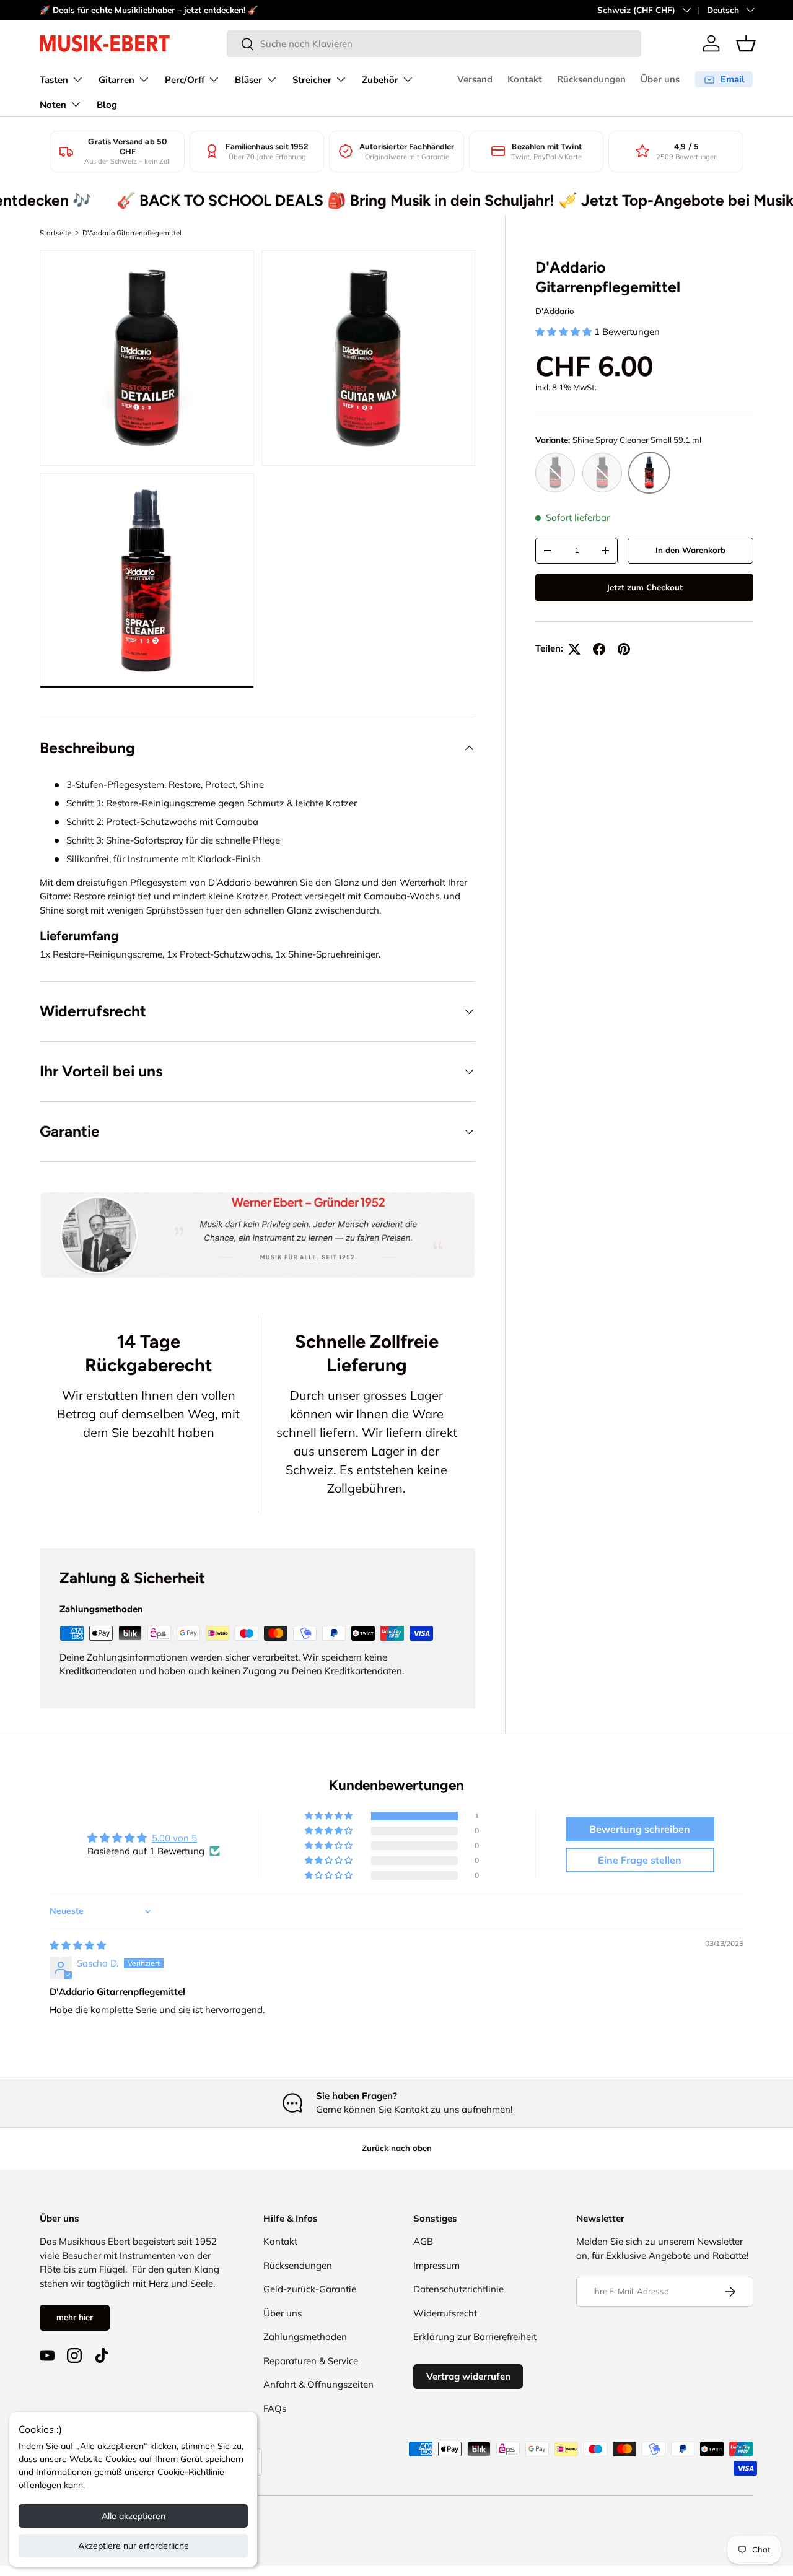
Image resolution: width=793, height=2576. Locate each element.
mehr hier (75, 2317)
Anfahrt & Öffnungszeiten (318, 2384)
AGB (423, 2241)
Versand (475, 79)
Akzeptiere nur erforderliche (134, 2546)
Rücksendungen (591, 79)
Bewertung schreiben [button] (640, 1829)
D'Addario (555, 311)
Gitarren (116, 80)
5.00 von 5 (174, 1838)
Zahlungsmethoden (305, 2337)
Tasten (54, 80)
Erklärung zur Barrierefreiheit (475, 2337)
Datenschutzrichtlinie (458, 2289)
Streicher (312, 80)
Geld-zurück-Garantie (310, 2289)
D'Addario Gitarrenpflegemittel (132, 233)
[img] (78, 1945)
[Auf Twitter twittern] (574, 649)
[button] (746, 43)
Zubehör (380, 80)
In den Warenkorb (690, 550)
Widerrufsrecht (445, 2313)
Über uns (660, 79)
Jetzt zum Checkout (645, 587)
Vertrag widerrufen (468, 2376)
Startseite (55, 233)
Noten (53, 105)
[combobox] (434, 44)
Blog (107, 105)
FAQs (275, 2408)
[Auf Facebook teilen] (599, 649)
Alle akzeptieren (134, 2516)
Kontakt (525, 79)
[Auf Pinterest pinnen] (624, 649)
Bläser (248, 80)
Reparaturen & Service (311, 2361)
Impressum (436, 2265)
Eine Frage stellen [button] (640, 1860)
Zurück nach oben (397, 2148)
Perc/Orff (185, 80)
